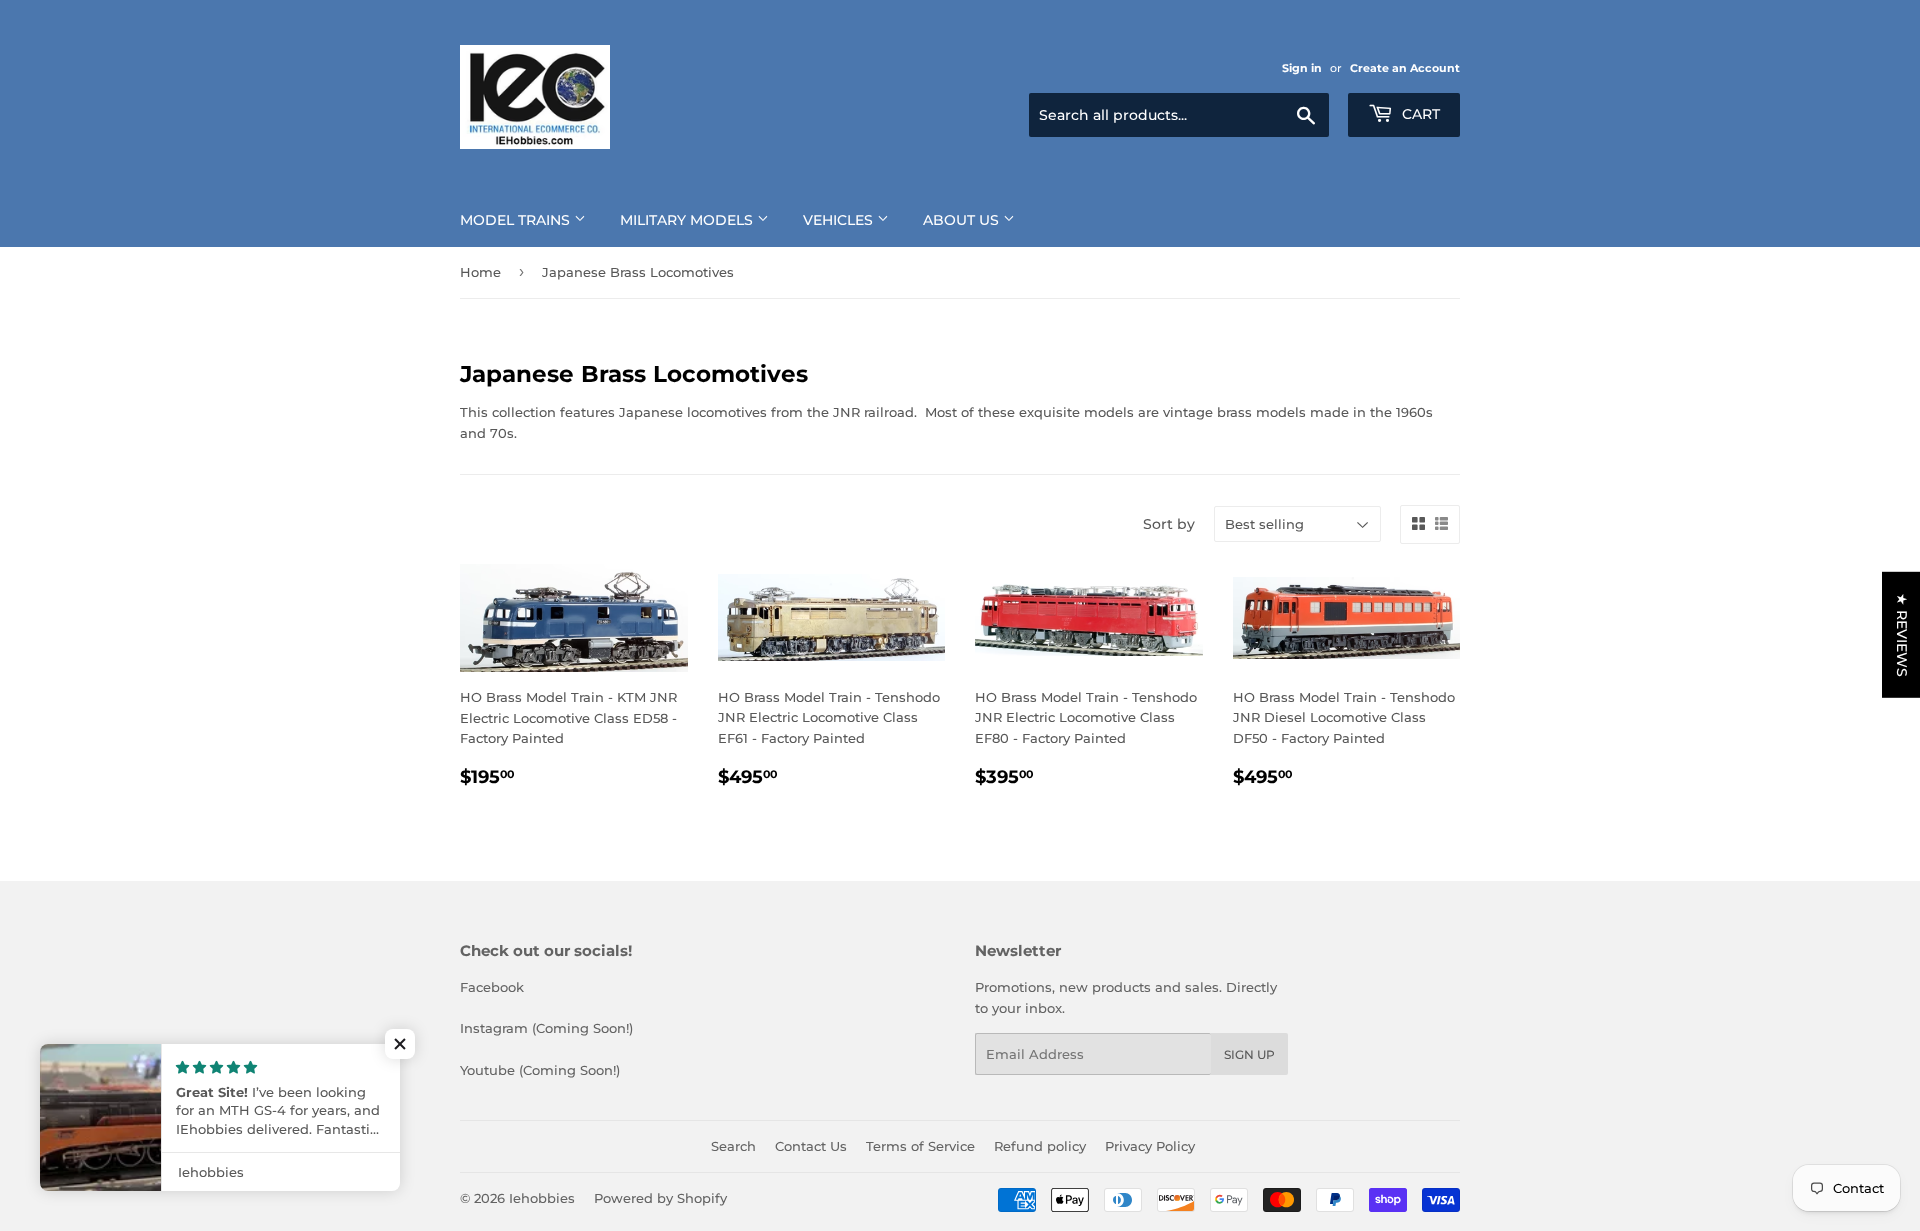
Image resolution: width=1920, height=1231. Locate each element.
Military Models (688, 220)
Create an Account (1405, 68)
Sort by (1169, 524)
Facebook (492, 987)
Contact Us (811, 1146)
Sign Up (1249, 1054)
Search (733, 1146)
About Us (963, 220)
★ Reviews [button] (1902, 634)
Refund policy (1040, 1146)
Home (480, 272)
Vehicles (840, 220)
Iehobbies (542, 1198)
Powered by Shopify (660, 1198)
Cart (1419, 114)
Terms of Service (920, 1146)
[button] (400, 1044)
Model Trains (517, 220)
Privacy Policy (1150, 1146)
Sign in (1302, 68)
